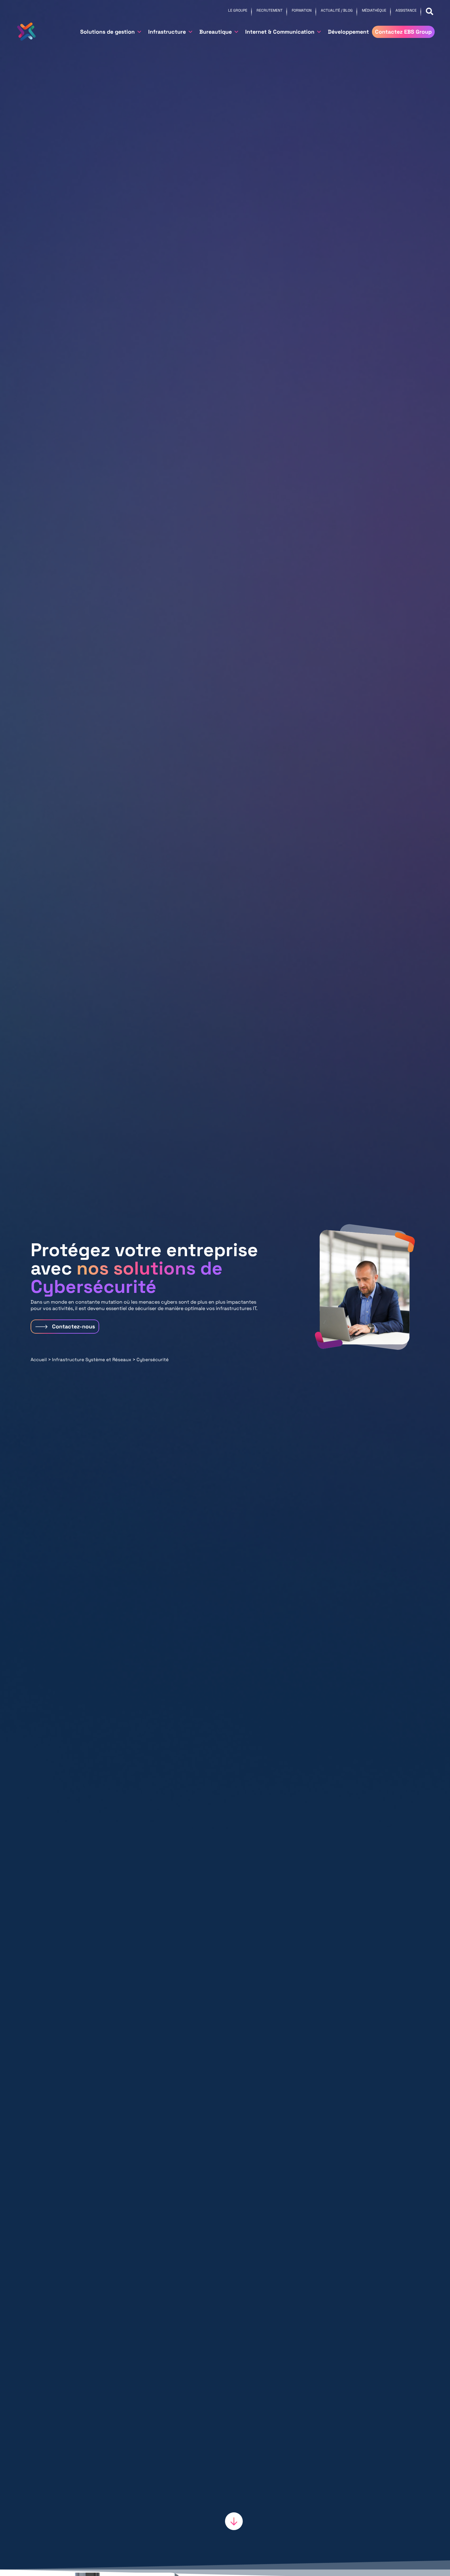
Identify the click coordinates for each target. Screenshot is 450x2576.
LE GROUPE (238, 10)
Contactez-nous (73, 1326)
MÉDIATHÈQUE (374, 10)
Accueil (39, 1359)
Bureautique (216, 32)
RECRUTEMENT (270, 10)
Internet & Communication (280, 32)
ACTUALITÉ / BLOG (337, 10)
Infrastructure (167, 32)
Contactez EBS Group (403, 32)
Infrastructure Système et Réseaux (92, 1359)
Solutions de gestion (107, 32)
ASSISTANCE (406, 10)
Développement (348, 32)
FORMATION (302, 10)
